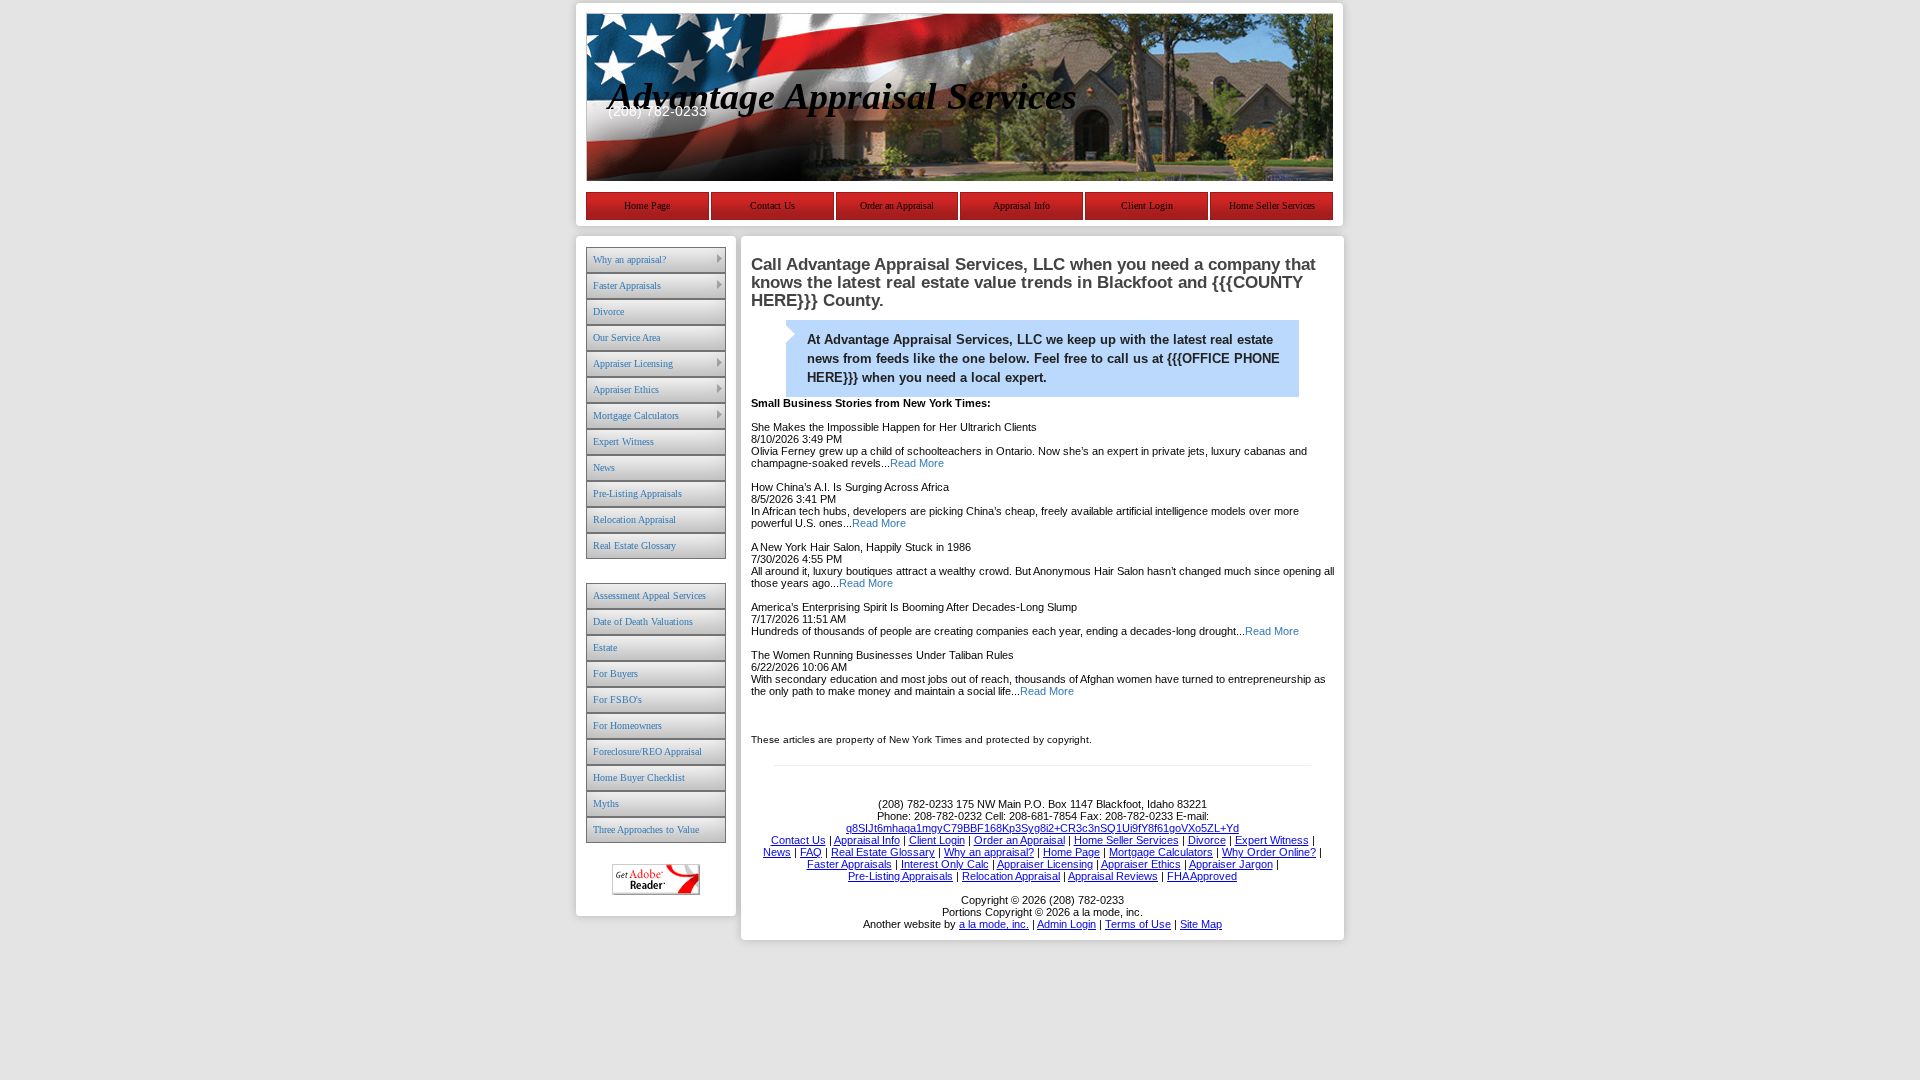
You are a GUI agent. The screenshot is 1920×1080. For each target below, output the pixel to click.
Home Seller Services (1272, 205)
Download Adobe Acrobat (656, 879)
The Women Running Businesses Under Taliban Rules (882, 655)
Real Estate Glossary (634, 545)
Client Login (1147, 205)
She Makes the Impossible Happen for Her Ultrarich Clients (894, 427)
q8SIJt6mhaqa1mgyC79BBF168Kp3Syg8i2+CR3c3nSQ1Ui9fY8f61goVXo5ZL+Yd (1042, 828)
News (604, 467)
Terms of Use (1138, 924)
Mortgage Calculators (636, 415)
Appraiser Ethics (626, 389)
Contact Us (772, 205)
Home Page (647, 205)
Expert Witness (623, 441)
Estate (605, 647)
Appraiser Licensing (633, 363)
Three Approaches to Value (646, 829)
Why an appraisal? (629, 259)
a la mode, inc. (994, 924)
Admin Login (1066, 924)
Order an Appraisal (897, 205)
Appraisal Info (1021, 205)
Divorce (608, 311)
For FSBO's (617, 699)
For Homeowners (627, 725)
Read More (917, 463)
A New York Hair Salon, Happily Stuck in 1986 (861, 547)
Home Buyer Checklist (639, 777)
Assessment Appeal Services (649, 595)
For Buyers (615, 673)
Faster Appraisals (627, 285)
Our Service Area (626, 337)
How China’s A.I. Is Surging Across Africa (850, 487)
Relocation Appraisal (634, 519)
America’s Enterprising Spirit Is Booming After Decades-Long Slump (914, 607)
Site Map (1201, 924)
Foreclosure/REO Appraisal (647, 751)
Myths (606, 803)
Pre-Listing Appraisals (637, 493)
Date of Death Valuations (643, 621)
